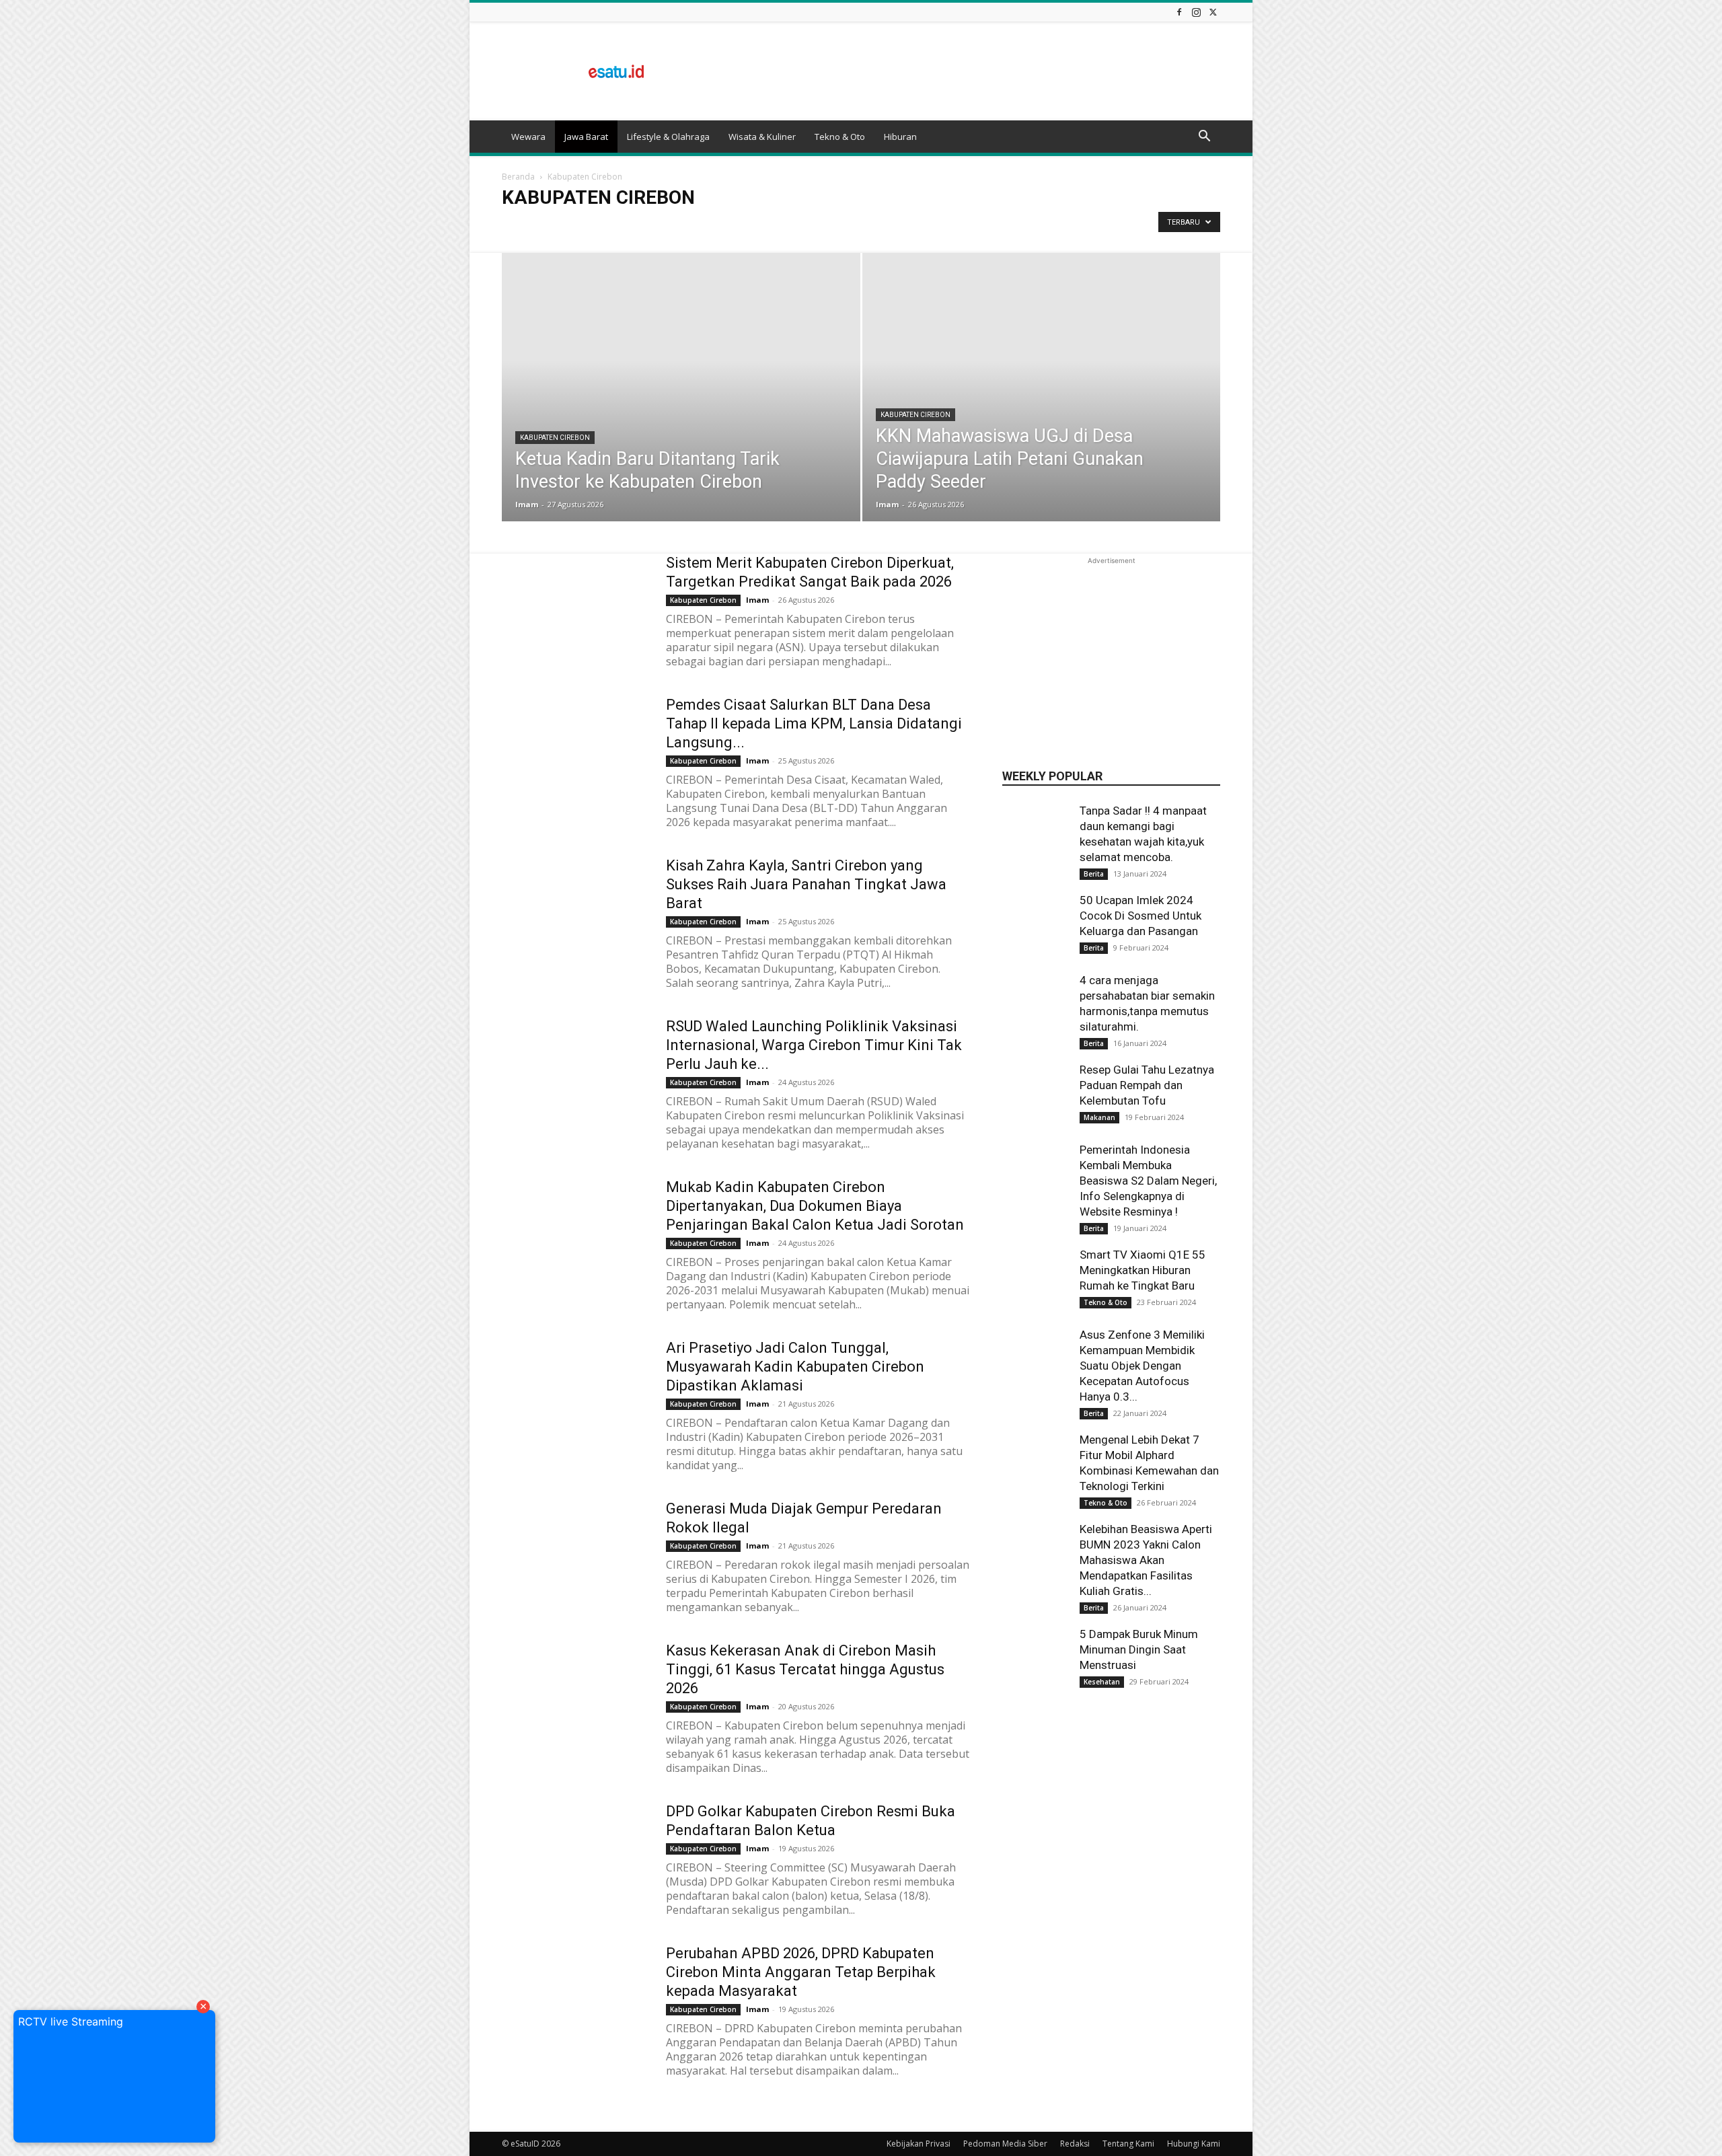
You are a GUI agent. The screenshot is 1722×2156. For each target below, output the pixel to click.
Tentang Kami (1128, 2144)
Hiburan (900, 137)
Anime (519, 226)
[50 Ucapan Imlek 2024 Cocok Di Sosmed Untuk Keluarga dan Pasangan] (1036, 926)
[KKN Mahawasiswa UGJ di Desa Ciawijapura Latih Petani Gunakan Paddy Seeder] (1042, 408)
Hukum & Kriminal (813, 226)
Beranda (518, 177)
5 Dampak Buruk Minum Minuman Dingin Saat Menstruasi (1139, 1649)
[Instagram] (1196, 12)
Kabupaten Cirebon (555, 438)
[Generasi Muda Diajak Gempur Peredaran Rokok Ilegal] (575, 1550)
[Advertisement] (975, 71)
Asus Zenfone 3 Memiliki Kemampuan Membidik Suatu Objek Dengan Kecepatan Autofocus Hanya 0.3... (1142, 1366)
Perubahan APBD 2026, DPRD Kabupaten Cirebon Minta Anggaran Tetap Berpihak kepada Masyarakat (801, 1972)
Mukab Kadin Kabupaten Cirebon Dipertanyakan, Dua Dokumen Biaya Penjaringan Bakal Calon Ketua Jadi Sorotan (815, 1206)
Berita (556, 226)
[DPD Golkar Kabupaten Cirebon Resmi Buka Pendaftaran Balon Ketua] (575, 1853)
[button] (1204, 137)
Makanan (1099, 1117)
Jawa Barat (586, 137)
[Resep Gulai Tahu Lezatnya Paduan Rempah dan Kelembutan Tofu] (1036, 1096)
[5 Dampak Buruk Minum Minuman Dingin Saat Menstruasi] (1036, 1660)
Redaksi (1075, 2144)
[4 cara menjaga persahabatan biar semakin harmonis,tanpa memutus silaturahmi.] (1036, 1022)
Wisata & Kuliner (762, 137)
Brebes (593, 226)
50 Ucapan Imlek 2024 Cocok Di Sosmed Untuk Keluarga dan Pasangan (1140, 916)
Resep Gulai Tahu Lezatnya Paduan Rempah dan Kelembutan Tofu (1147, 1085)
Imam (527, 504)
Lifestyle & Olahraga (668, 137)
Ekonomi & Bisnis (651, 226)
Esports (709, 226)
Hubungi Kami (1194, 2144)
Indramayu (880, 226)
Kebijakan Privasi (919, 2144)
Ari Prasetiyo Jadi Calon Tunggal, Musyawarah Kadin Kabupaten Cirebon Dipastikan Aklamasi (795, 1367)
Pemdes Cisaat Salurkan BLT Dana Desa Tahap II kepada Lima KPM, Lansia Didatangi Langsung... (814, 723)
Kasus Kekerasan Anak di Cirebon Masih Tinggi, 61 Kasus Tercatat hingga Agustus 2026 (805, 1669)
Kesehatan (1102, 1682)
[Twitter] (1213, 12)
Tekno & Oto (840, 137)
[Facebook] (1179, 12)
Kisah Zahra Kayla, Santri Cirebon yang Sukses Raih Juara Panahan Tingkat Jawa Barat (806, 884)
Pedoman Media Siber (1005, 2144)
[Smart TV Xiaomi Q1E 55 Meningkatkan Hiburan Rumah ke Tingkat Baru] (1036, 1281)
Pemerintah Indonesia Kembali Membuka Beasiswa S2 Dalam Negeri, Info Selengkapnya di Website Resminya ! (1148, 1181)
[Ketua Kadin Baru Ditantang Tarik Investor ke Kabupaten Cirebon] (681, 408)
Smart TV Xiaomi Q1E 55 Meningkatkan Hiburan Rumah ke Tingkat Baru (1143, 1270)
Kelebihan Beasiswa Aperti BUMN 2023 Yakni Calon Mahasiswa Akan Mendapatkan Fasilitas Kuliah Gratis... (1146, 1560)
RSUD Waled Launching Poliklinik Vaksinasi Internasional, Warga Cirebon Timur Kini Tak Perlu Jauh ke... (814, 1045)
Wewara (528, 137)
